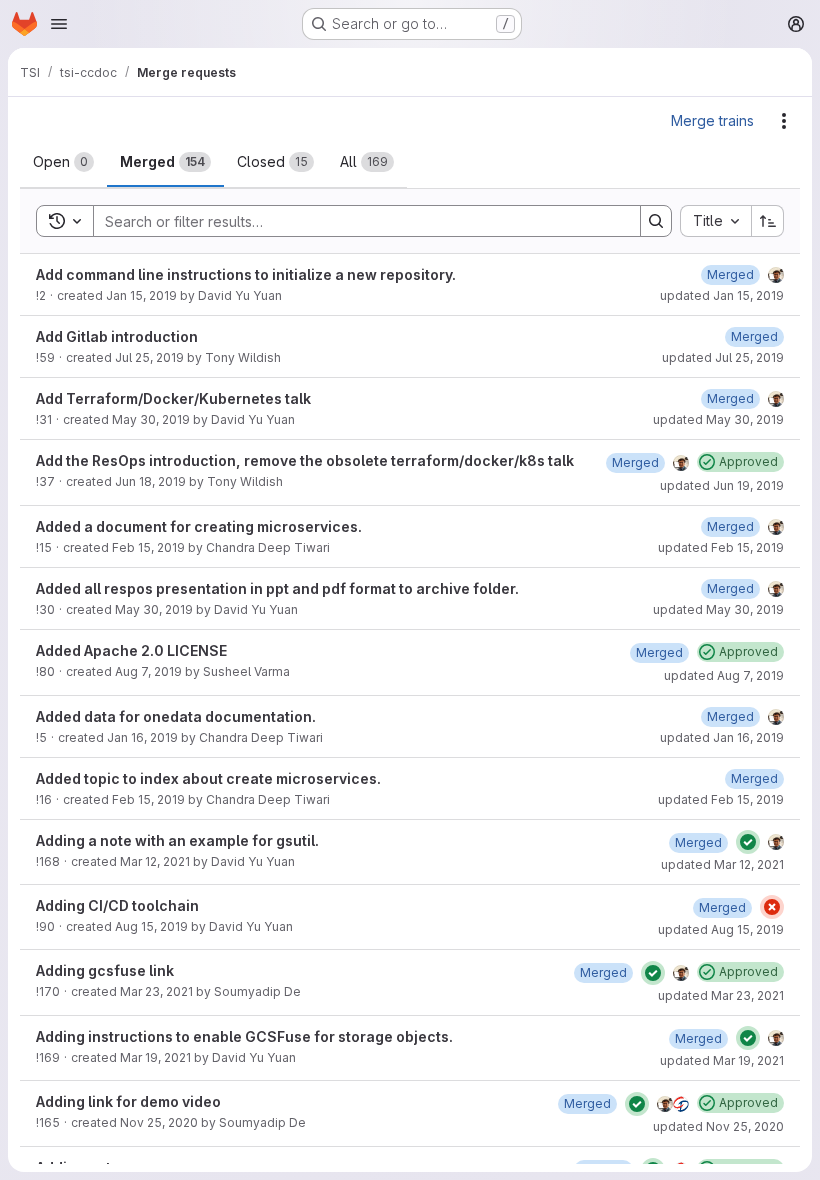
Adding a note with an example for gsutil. (177, 840)
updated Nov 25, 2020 (718, 1126)
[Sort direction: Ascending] (768, 221)
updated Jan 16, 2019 (722, 737)
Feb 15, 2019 (148, 547)
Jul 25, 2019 (149, 357)
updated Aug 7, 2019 (724, 675)
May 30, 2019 (151, 419)
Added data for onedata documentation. (176, 716)
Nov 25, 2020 (159, 1122)
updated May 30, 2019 (718, 419)
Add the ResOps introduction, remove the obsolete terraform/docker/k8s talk (305, 460)
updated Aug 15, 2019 (721, 929)
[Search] (656, 221)
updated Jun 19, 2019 (722, 485)
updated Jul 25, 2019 (723, 357)
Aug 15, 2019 (151, 926)
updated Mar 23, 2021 (721, 995)
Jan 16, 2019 (142, 737)
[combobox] (715, 221)
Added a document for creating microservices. (199, 526)
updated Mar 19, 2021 (722, 1060)
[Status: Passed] (748, 842)
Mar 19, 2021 (155, 1057)
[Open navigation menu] (59, 24)
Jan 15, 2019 (141, 295)
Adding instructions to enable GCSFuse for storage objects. (244, 1036)
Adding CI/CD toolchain (117, 905)
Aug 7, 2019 (148, 671)
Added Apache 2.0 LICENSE (131, 650)
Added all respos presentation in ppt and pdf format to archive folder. (277, 588)
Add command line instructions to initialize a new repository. (246, 274)
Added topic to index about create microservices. (208, 778)
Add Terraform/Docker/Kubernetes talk (173, 398)
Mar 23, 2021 (156, 991)
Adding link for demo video (128, 1101)
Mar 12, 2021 (155, 861)
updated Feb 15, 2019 (721, 547)
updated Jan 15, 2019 (722, 295)
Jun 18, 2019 (150, 481)
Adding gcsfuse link (105, 970)
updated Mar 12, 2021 (722, 864)
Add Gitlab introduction (117, 336)
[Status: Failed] (772, 907)
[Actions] (784, 121)
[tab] (63, 162)
